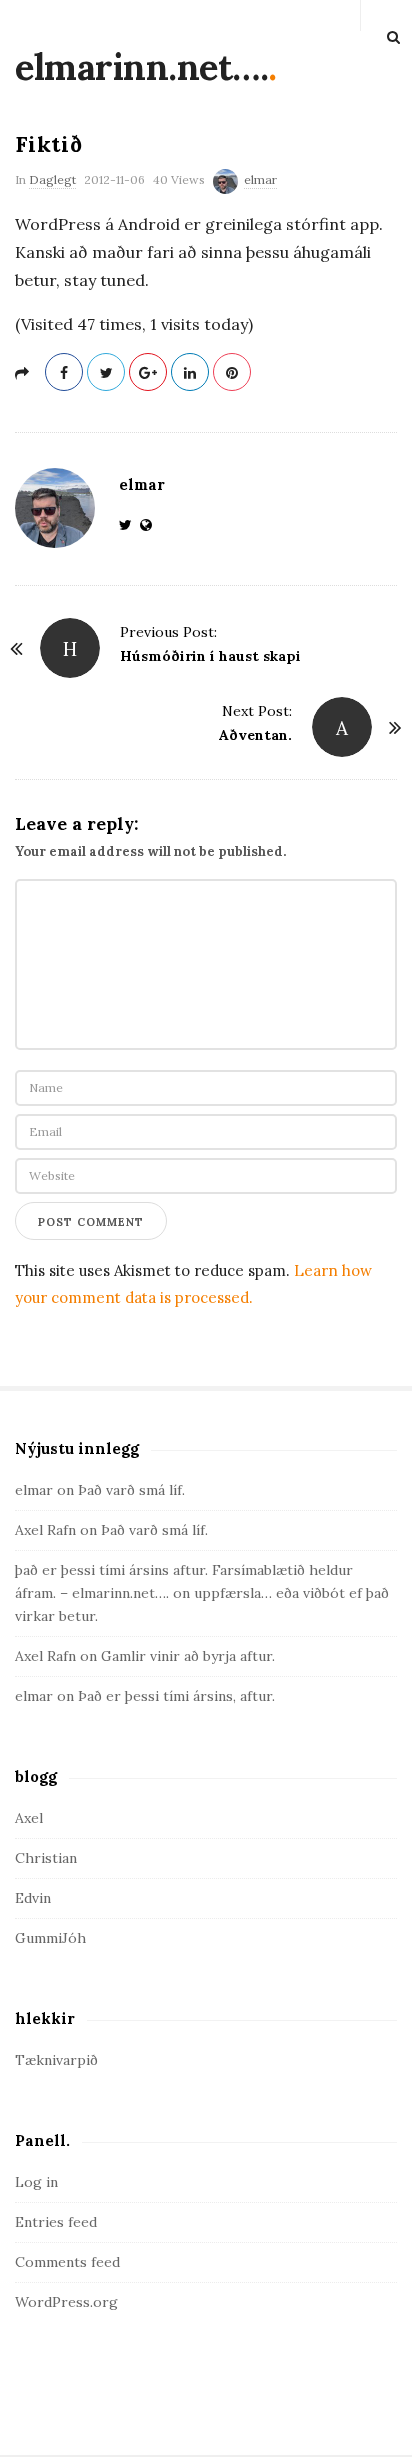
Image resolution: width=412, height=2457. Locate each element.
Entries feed (56, 2222)
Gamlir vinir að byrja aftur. (188, 1656)
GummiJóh (50, 1938)
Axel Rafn (45, 1530)
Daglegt (52, 179)
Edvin (33, 1898)
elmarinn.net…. (141, 67)
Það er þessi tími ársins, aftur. (176, 1696)
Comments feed (67, 2262)
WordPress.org (66, 2302)
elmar (260, 179)
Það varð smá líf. (131, 1490)
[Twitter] (129, 525)
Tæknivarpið (56, 2060)
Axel (29, 1818)
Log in (36, 2182)
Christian (46, 1858)
